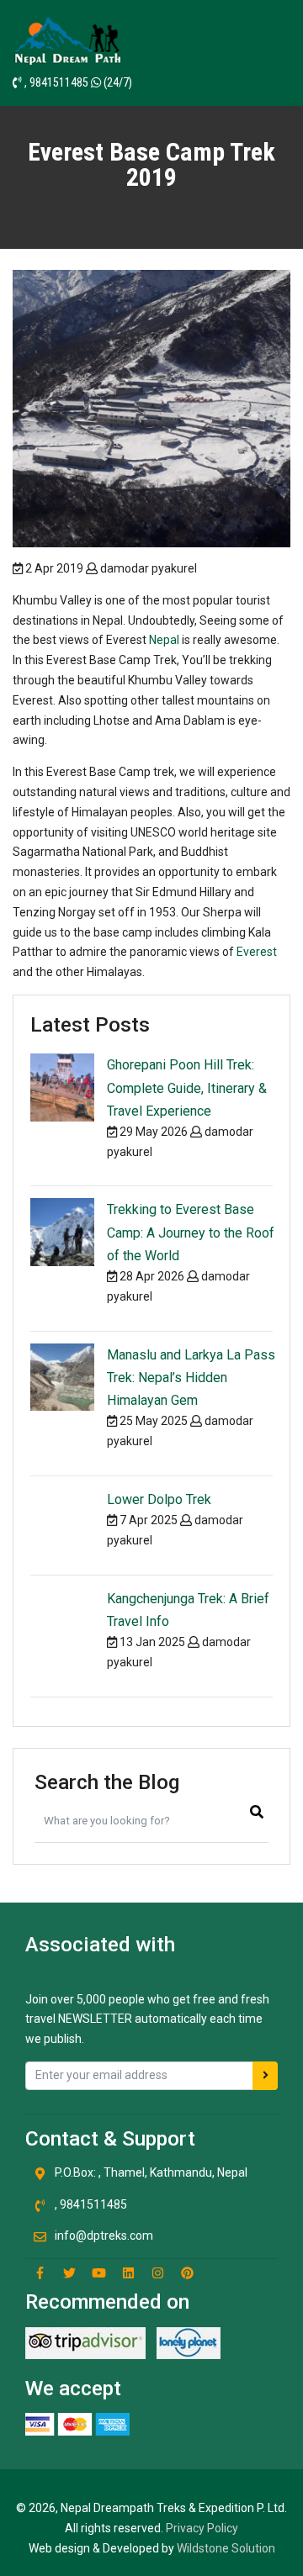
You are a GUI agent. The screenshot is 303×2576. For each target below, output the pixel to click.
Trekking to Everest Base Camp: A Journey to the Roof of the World (191, 1232)
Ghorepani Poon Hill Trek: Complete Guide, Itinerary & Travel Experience (187, 1087)
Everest (257, 952)
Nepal (165, 640)
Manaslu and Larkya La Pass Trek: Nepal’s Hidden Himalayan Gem (191, 1378)
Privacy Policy (202, 2528)
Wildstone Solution (226, 2548)
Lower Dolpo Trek (159, 1499)
